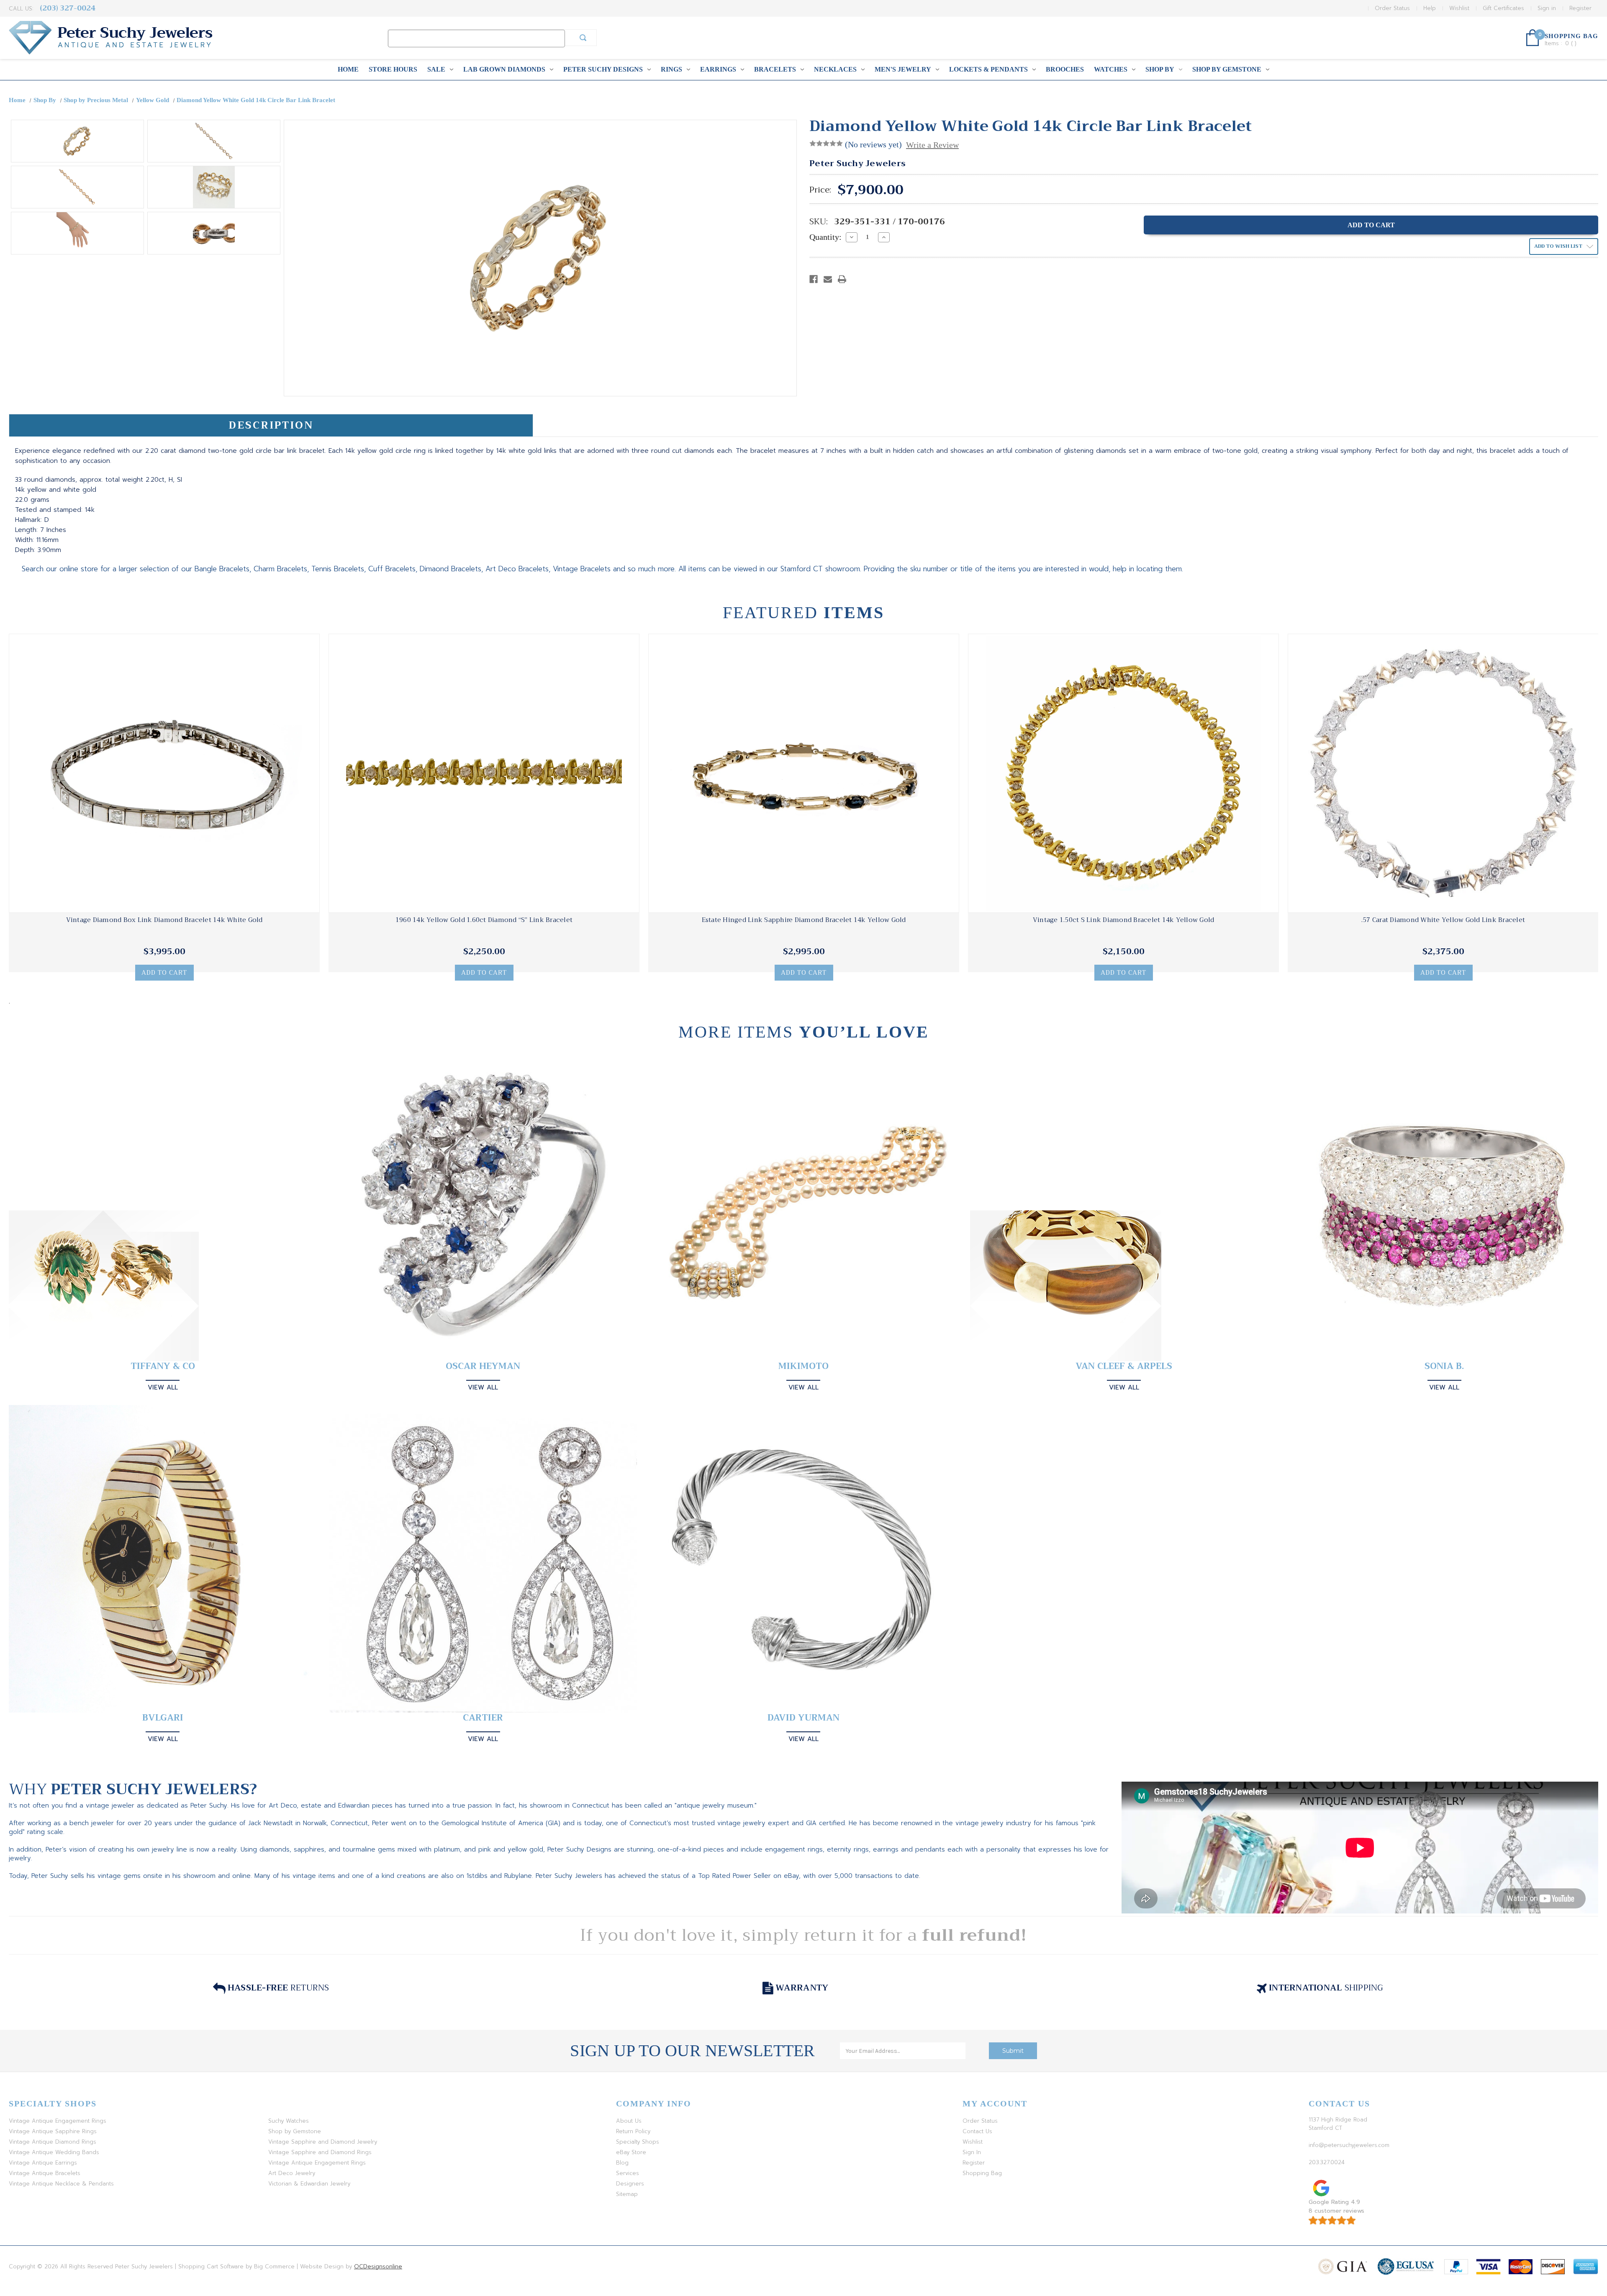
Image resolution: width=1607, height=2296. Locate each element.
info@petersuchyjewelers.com (1349, 2145)
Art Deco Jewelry (292, 2173)
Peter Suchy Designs (603, 69)
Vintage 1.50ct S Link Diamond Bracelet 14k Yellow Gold (1124, 920)
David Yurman (803, 1718)
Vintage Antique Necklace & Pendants (61, 2184)
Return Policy (633, 2131)
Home (348, 69)
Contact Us (977, 2131)
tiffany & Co (163, 1366)
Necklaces (835, 69)
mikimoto (803, 1366)
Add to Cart (164, 973)
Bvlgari (163, 1718)
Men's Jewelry (903, 69)
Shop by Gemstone (1227, 69)
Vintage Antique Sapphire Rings (53, 2131)
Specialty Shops (638, 2142)
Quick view (164, 773)
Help (1430, 8)
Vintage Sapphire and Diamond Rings (320, 2152)
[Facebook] (814, 279)
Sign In (972, 2152)
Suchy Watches (289, 2121)
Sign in (1547, 8)
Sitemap (627, 2194)
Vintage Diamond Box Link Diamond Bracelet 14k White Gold (164, 920)
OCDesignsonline (378, 2266)
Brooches (1065, 69)
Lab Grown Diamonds (504, 69)
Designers (630, 2184)
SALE (436, 69)
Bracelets (775, 69)
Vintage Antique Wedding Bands (54, 2152)
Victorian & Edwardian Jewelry (309, 2184)
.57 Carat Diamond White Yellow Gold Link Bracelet (1443, 920)
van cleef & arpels (1124, 1366)
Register (1580, 8)
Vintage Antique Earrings (43, 2163)
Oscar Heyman (483, 1366)
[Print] (842, 279)
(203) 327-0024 (68, 8)
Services (628, 2173)
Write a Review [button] (932, 145)
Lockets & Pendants (988, 69)
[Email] (828, 279)
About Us (629, 2121)
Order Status (1392, 8)
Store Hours (393, 69)
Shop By (1160, 69)
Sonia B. (1444, 1366)
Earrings (718, 69)
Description (271, 425)
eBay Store (631, 2152)
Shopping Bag (982, 2173)
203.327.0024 (1327, 2162)
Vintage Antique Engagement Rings (58, 2121)
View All (163, 1387)
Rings (671, 69)
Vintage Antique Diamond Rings (53, 2142)
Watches (1111, 69)
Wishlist (1459, 8)
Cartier (483, 1718)
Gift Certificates (1503, 8)
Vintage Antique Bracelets (45, 2173)
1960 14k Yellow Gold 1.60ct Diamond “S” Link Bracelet (484, 920)
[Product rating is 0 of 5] (826, 144)
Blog (622, 2163)
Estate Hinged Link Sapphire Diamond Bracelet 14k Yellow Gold (804, 920)
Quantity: (825, 237)
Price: (820, 190)
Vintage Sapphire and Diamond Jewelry (323, 2142)
